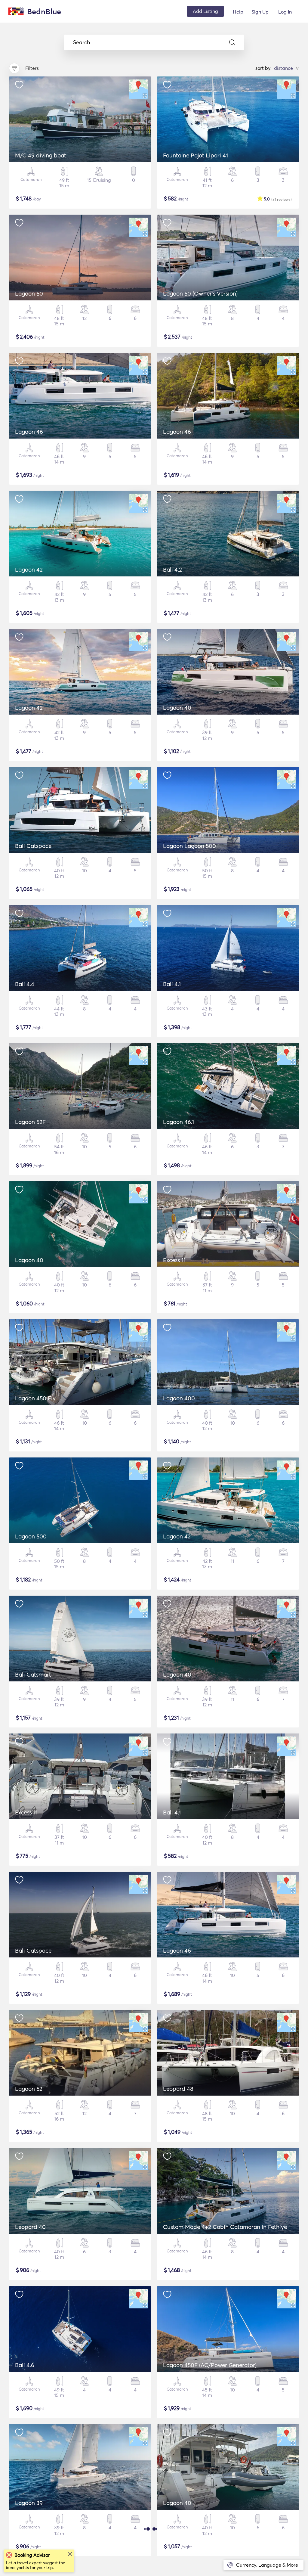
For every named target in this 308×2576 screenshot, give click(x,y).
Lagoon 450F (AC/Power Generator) (210, 2365)
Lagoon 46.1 (179, 1122)
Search (82, 42)
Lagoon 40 (177, 708)
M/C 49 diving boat (41, 155)
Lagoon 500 (31, 1536)
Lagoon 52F (30, 1122)
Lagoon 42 (29, 570)
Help (238, 12)
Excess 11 (174, 1260)
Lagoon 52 (29, 2089)
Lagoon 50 (29, 293)
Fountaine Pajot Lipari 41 (196, 155)
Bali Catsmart (33, 1674)
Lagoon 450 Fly (35, 1398)
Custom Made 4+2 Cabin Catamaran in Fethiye (225, 2227)
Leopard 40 (30, 2227)
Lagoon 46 (29, 432)
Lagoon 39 (29, 2503)
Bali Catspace (33, 846)
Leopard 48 (178, 2089)
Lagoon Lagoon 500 (189, 846)
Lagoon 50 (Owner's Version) (200, 293)
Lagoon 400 (179, 1398)
